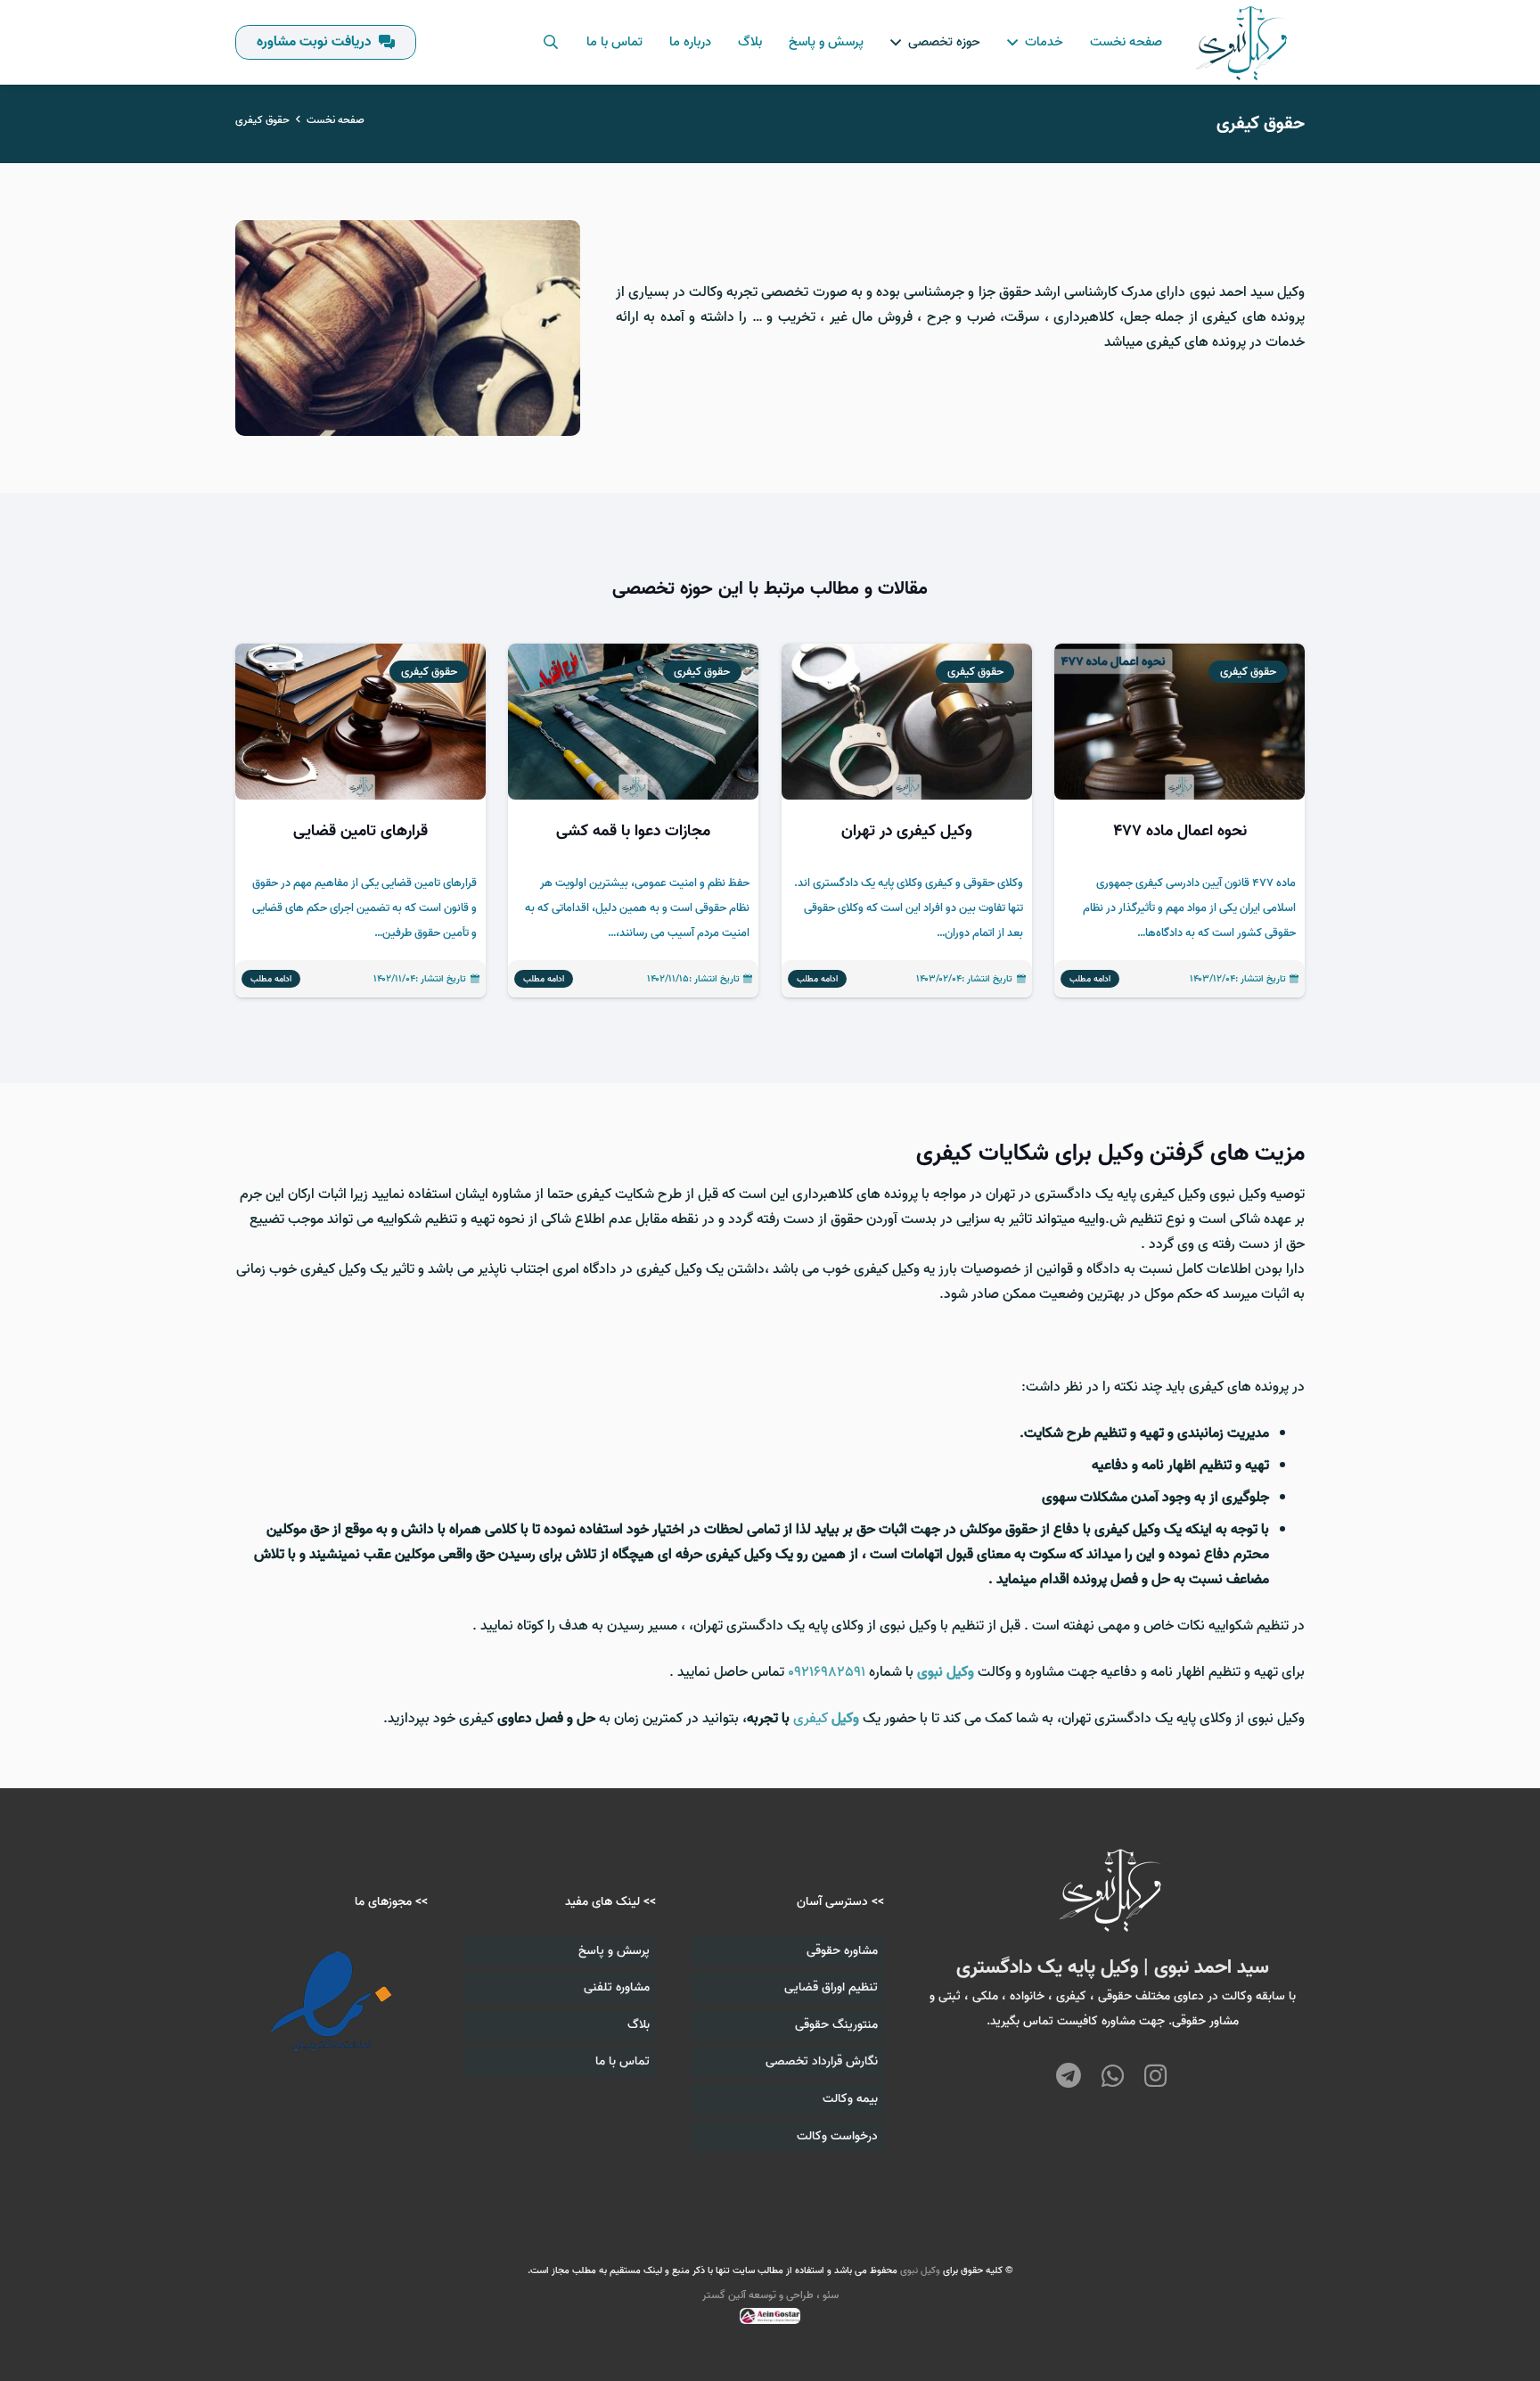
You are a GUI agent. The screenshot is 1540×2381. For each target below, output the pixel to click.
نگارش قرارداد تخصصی (822, 2061)
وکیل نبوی (920, 2270)
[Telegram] (1069, 2077)
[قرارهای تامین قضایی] (360, 821)
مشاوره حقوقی (842, 1951)
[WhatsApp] (1113, 2077)
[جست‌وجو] (550, 42)
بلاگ (639, 2025)
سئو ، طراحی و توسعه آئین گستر (770, 2295)
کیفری (826, 1719)
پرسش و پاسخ (614, 1951)
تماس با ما (623, 2061)
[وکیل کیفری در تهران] (907, 821)
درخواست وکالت (837, 2136)
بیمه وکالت (850, 2099)
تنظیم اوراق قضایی (831, 1987)
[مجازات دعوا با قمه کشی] (633, 821)
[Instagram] (1155, 2076)
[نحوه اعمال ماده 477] (1180, 821)
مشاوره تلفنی (617, 1987)
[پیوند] (1243, 43)
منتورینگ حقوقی (836, 2025)
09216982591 (827, 1672)
